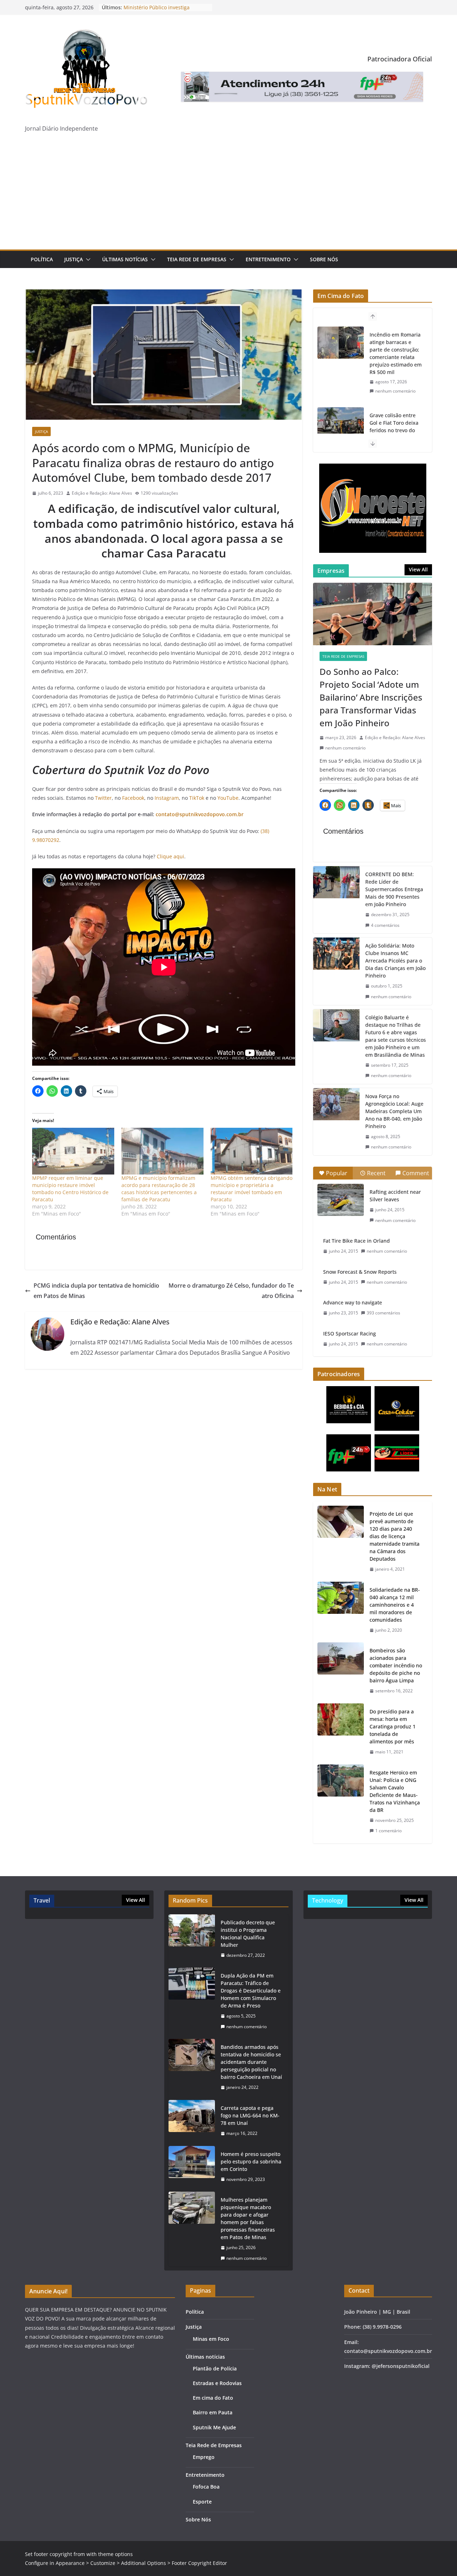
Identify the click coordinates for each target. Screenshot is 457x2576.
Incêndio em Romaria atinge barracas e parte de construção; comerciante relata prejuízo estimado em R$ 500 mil (396, 353)
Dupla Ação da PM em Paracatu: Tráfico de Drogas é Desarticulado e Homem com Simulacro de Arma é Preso (251, 1991)
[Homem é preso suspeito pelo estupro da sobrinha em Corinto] (192, 2167)
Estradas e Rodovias (217, 2383)
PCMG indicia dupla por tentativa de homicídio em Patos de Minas (96, 1291)
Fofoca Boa (206, 2487)
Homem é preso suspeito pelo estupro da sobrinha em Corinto (251, 2161)
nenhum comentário (395, 391)
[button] (87, 259)
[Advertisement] (228, 196)
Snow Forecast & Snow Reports (360, 1272)
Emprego (204, 2457)
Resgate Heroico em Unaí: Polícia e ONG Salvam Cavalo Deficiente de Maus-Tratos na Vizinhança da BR (395, 1791)
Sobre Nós (324, 259)
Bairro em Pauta (213, 2412)
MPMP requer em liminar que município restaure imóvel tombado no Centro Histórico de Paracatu (70, 1189)
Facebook (133, 798)
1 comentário (388, 1831)
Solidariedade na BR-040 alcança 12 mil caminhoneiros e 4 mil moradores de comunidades (395, 1605)
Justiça (74, 259)
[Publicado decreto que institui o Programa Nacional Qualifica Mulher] (192, 1939)
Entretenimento (268, 259)
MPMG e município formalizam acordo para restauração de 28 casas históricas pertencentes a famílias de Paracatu (159, 1189)
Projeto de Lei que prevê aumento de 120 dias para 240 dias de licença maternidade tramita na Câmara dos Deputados (395, 1536)
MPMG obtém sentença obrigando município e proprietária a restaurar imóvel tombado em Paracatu (252, 1189)
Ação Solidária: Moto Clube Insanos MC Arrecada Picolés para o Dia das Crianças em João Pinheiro (395, 961)
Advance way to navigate (353, 1302)
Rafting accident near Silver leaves (395, 1196)
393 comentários (383, 1313)
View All (418, 569)
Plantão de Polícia (215, 2368)
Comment (416, 1173)
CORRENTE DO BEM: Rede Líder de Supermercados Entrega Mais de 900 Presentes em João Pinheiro (394, 889)
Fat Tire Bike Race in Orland (356, 1241)
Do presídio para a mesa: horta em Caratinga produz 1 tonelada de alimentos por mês (393, 1726)
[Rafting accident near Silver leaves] (341, 1200)
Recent (376, 1173)
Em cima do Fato (213, 2398)
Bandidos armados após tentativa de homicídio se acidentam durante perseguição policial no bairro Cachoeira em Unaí (251, 2062)
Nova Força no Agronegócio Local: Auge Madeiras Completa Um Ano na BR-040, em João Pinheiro (394, 1111)
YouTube (228, 798)
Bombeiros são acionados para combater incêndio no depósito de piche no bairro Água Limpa (396, 1665)
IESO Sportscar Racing (350, 1334)
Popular (337, 1173)
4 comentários (385, 925)
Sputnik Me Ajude (214, 2427)
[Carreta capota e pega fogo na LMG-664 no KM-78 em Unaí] (192, 2121)
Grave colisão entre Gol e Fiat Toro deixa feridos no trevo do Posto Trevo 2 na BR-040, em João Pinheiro (396, 430)
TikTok (197, 798)
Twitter (103, 798)
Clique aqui (170, 856)
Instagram (167, 798)
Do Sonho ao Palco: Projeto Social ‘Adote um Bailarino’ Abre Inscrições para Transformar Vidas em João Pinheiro (371, 697)
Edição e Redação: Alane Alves (102, 493)
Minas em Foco (211, 2339)
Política (42, 259)
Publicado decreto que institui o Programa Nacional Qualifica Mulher (248, 1934)
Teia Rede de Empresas (197, 259)
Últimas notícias (125, 259)
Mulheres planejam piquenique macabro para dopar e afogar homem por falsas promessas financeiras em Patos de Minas (248, 2218)
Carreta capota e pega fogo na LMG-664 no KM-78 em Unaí (250, 2115)
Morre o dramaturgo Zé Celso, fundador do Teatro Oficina (231, 1291)
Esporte (202, 2502)
